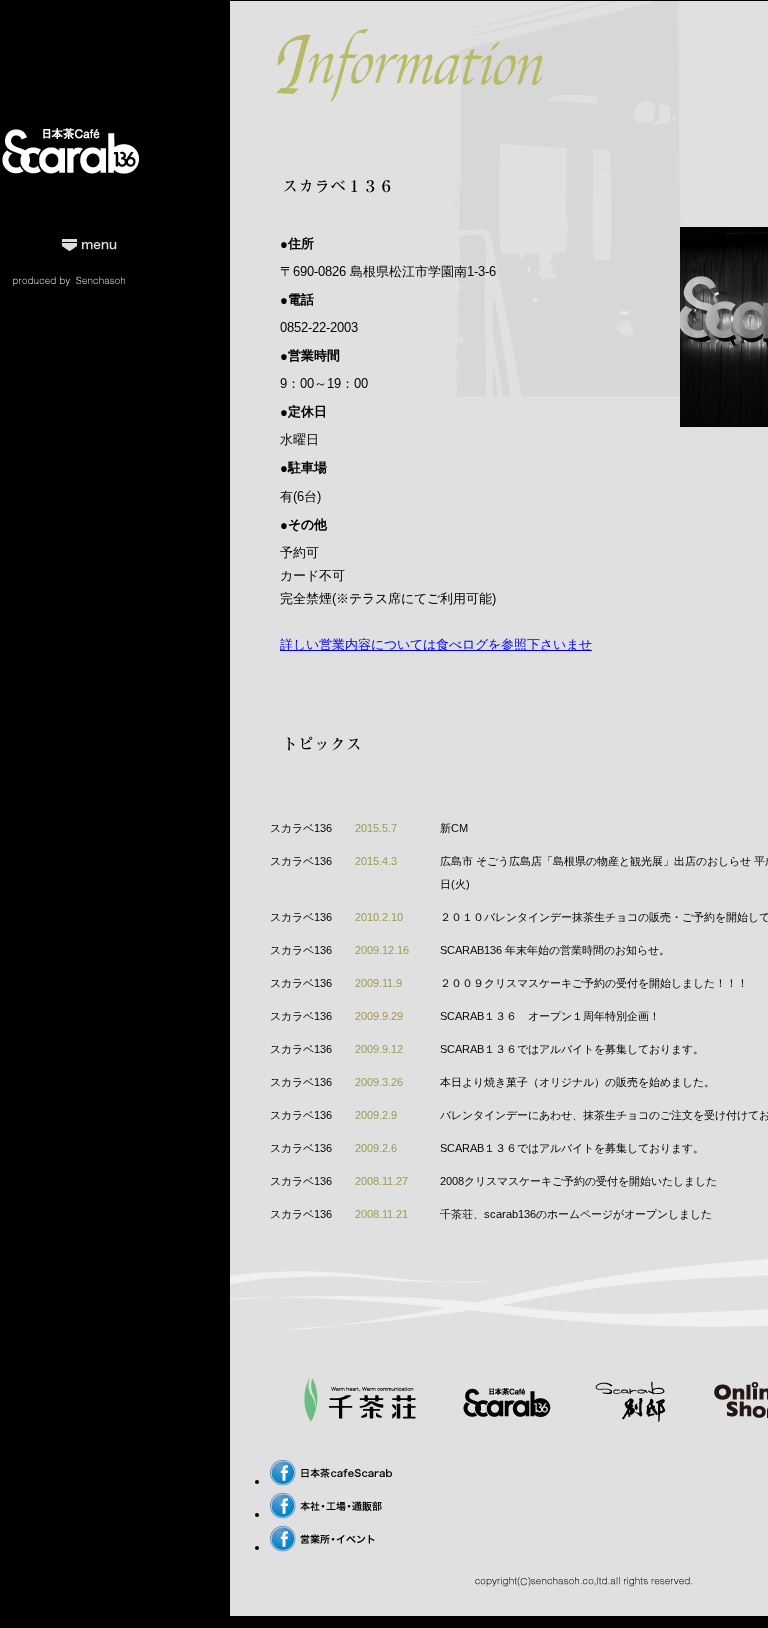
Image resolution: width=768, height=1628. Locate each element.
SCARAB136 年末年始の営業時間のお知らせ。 (555, 950)
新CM (454, 828)
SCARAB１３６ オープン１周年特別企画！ (550, 1016)
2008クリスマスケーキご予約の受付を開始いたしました (578, 1181)
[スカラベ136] (506, 1417)
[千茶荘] (360, 1417)
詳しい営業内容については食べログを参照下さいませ (436, 644)
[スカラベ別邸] (630, 1417)
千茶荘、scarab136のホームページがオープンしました (576, 1214)
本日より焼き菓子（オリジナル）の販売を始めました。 (577, 1082)
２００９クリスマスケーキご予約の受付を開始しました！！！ (594, 983)
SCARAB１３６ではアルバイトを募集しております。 (572, 1049)
